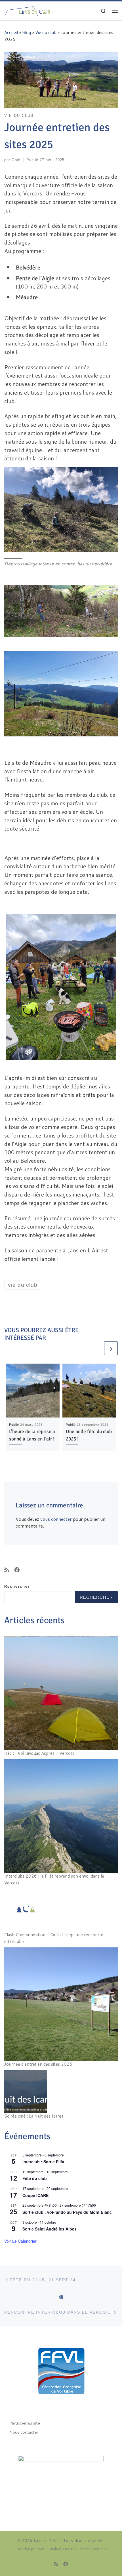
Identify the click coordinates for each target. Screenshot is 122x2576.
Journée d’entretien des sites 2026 (38, 2064)
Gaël (16, 160)
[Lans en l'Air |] (28, 10)
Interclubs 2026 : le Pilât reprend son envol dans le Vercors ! (54, 1879)
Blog (27, 32)
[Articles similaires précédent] (96, 1348)
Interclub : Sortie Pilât (43, 2162)
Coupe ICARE (35, 2195)
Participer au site (25, 2423)
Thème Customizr (93, 2549)
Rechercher (17, 1587)
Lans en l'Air (46, 2541)
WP (41, 2549)
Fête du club (35, 2178)
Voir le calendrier (20, 2241)
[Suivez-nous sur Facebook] (17, 1570)
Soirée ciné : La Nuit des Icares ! (35, 2116)
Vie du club (46, 32)
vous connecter (56, 1519)
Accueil (11, 32)
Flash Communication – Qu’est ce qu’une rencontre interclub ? (54, 1938)
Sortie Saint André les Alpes (50, 2229)
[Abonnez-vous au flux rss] (7, 1570)
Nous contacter (24, 2432)
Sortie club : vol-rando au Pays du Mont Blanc (67, 2212)
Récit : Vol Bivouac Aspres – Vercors (39, 1753)
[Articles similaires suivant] (111, 1348)
